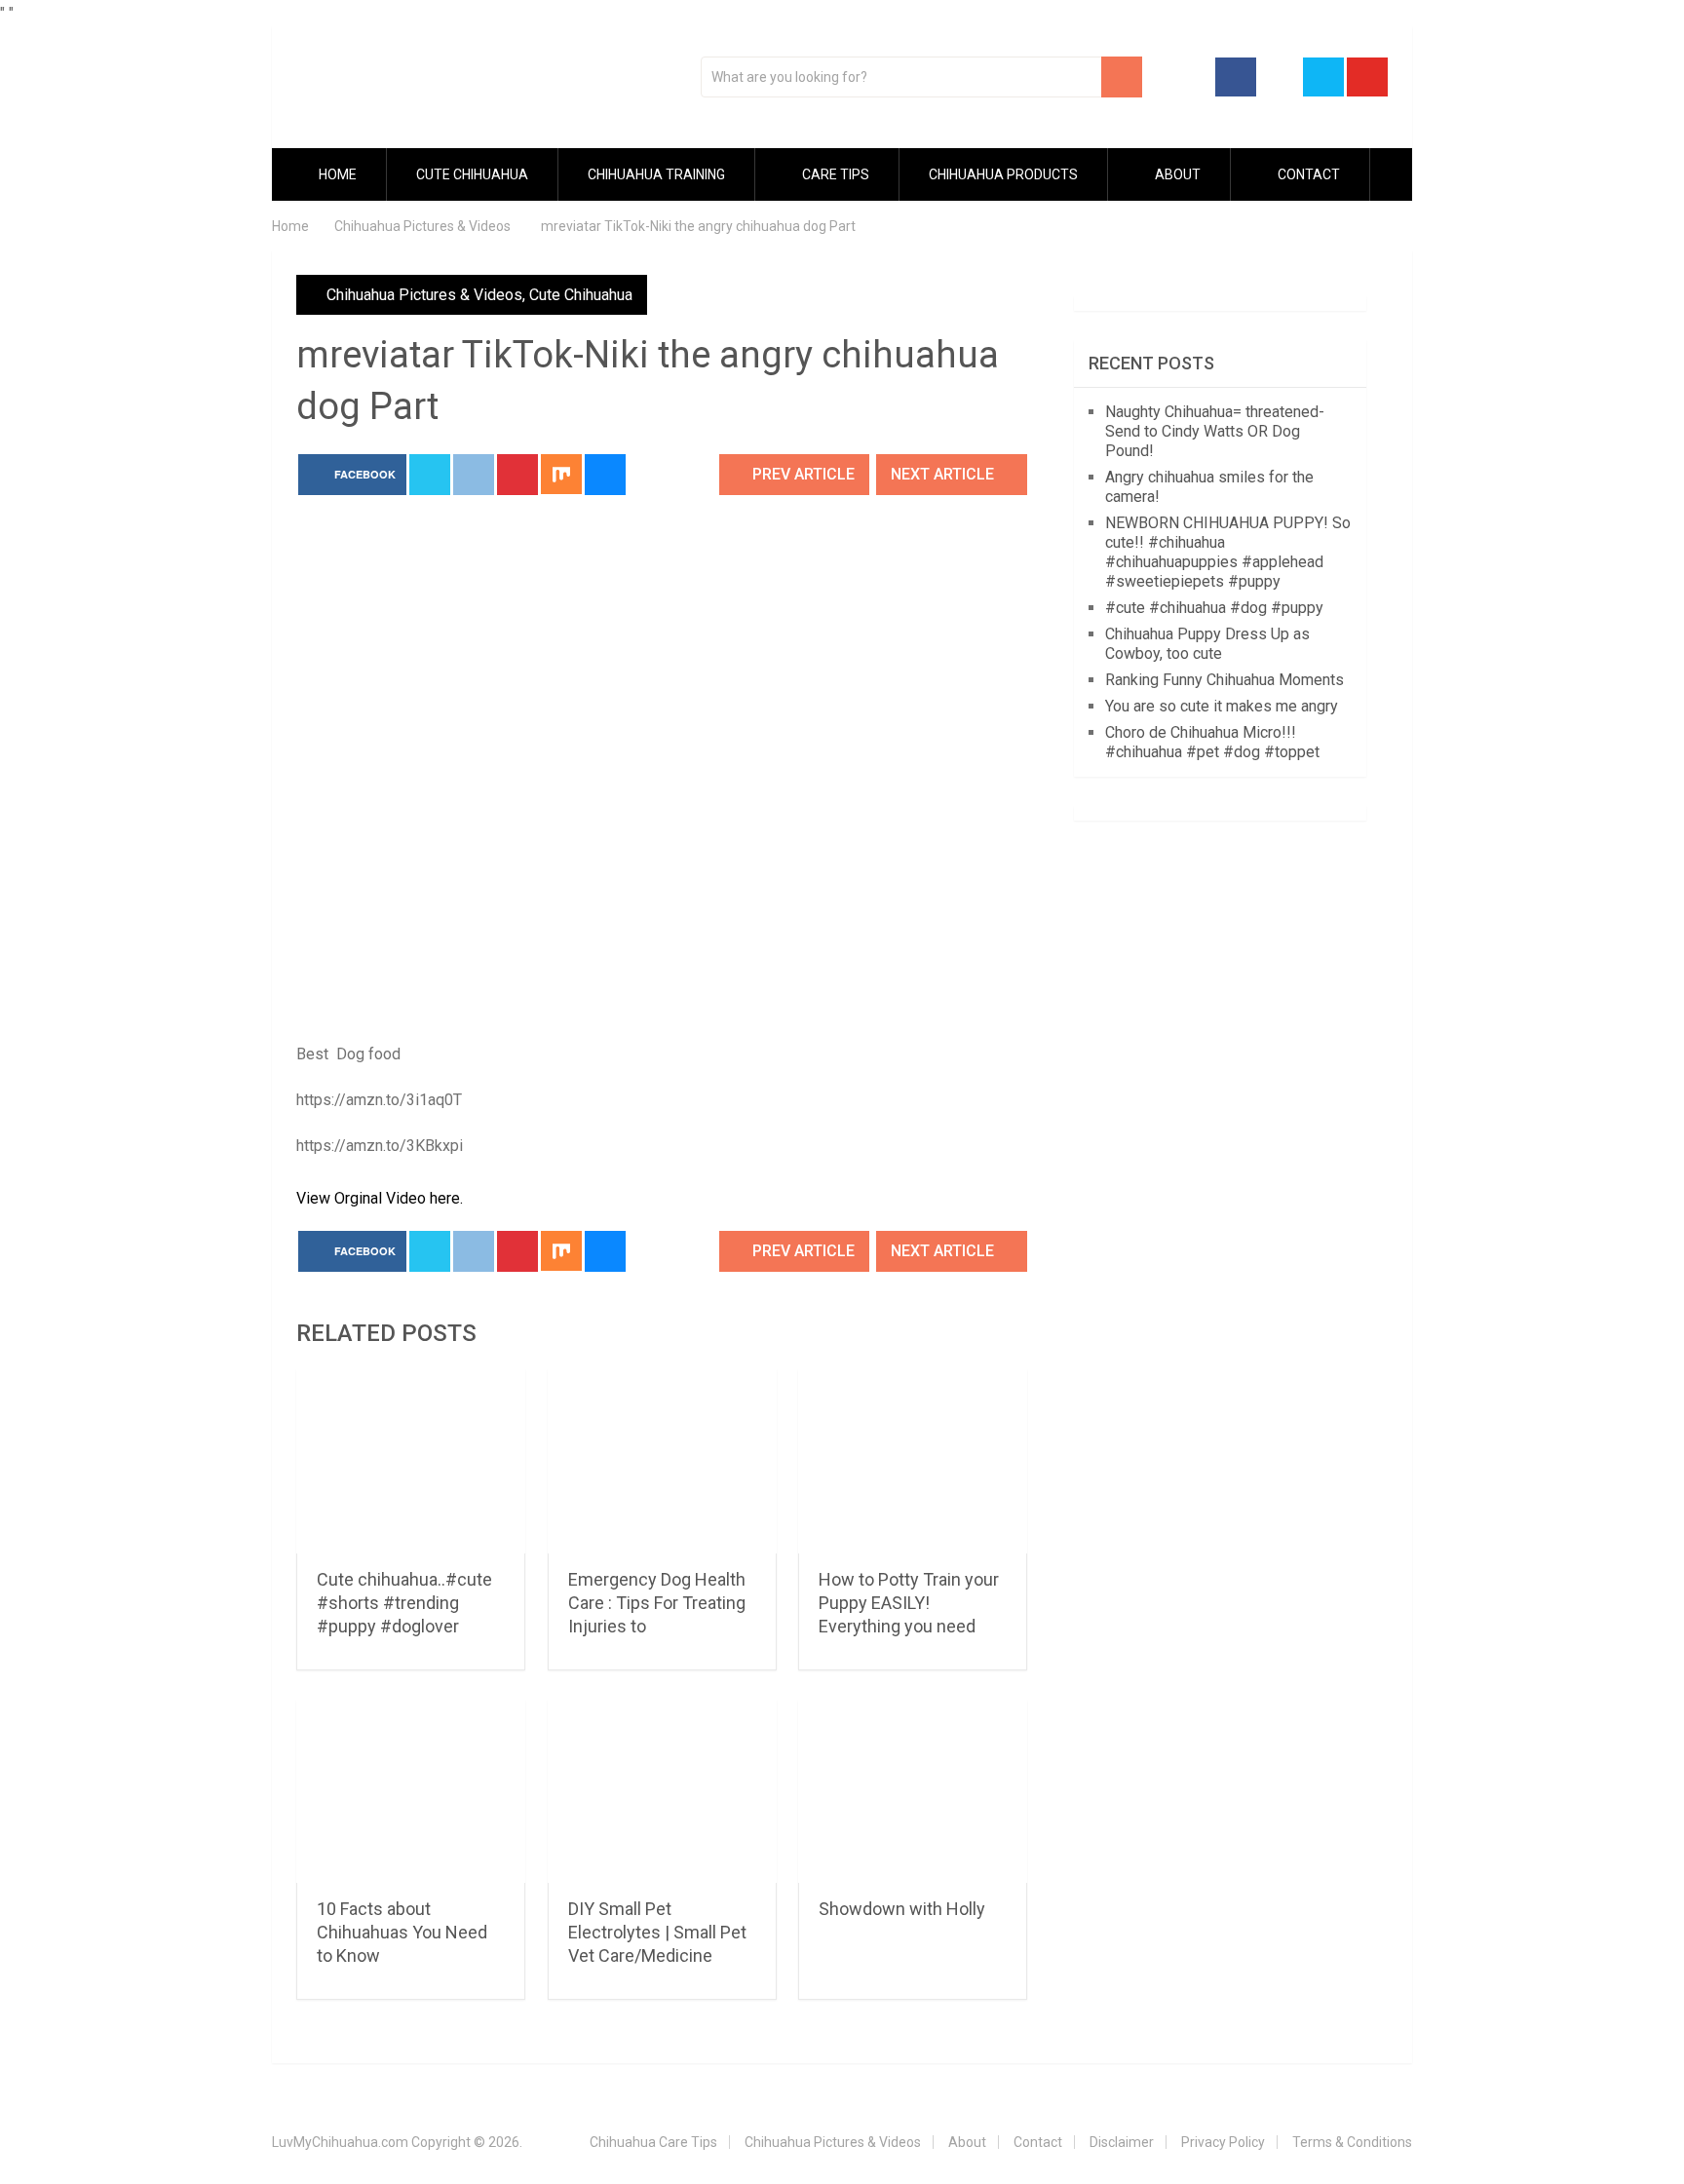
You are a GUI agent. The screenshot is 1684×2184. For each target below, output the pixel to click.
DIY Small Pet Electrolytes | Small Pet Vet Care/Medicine (657, 1932)
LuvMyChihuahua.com (340, 2142)
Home (336, 174)
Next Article (944, 474)
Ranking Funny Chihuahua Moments (1225, 680)
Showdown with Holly (902, 1909)
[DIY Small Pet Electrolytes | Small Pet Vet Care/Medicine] (662, 1792)
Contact (1307, 174)
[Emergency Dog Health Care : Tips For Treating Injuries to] (662, 1461)
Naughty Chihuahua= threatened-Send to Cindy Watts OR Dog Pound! (1215, 431)
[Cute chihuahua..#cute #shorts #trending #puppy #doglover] (411, 1461)
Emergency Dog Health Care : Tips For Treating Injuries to (657, 1603)
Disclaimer (1122, 2142)
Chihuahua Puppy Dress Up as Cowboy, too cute (1207, 644)
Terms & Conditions (1352, 2142)
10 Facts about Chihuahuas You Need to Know (402, 1932)
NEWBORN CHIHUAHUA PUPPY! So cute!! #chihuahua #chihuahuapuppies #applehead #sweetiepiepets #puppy (1228, 552)
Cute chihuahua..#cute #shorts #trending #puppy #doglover (404, 1603)
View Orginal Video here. (380, 1198)
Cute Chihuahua (472, 174)
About (1176, 174)
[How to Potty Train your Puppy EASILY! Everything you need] (913, 1461)
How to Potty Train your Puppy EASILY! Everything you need (909, 1603)
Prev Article (802, 474)
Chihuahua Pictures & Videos (424, 295)
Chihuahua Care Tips (653, 2142)
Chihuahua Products (1003, 174)
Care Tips (834, 174)
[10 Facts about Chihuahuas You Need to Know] (411, 1792)
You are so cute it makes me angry (1222, 706)
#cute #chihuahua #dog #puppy (1214, 608)
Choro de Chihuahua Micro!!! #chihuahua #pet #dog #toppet (1212, 742)
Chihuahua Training (656, 174)
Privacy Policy (1223, 2142)
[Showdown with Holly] (913, 1792)
